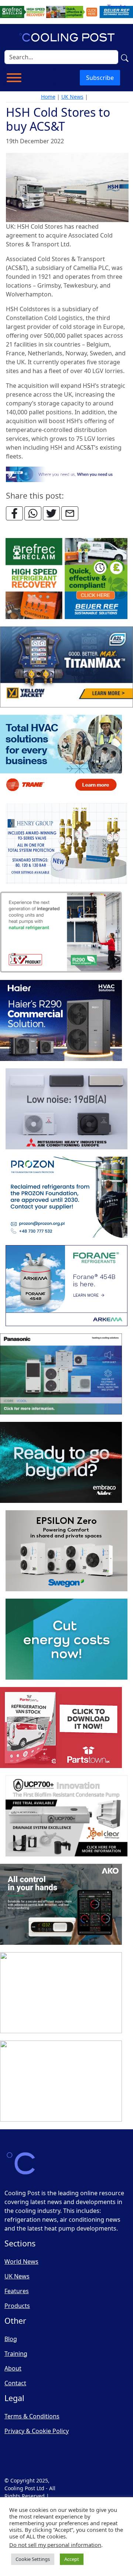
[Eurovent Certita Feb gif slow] (66, 1640)
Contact (15, 2383)
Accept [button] (72, 2559)
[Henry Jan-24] (66, 844)
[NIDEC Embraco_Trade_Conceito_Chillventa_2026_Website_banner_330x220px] (61, 1463)
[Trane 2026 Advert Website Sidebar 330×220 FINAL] (61, 756)
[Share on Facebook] (14, 513)
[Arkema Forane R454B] (66, 1286)
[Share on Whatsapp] (33, 513)
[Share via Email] (70, 513)
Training (16, 2354)
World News (21, 2262)
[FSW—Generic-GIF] (67, 474)
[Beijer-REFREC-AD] (66, 11)
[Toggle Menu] (14, 78)
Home (48, 97)
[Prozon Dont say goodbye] (66, 1198)
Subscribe (100, 78)
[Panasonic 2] (61, 1374)
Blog (11, 2339)
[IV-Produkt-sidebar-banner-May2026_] (61, 932)
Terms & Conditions (32, 2416)
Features (17, 2291)
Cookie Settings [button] (33, 2559)
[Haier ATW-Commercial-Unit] (61, 1021)
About (13, 2368)
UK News (72, 97)
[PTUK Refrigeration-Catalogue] (61, 1728)
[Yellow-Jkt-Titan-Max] (66, 667)
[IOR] (61, 2081)
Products (17, 2306)
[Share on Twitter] (51, 513)
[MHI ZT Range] (66, 1109)
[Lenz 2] (61, 1993)
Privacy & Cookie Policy (37, 2431)
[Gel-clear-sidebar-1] (66, 1816)
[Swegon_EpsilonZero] (66, 1551)
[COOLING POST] (61, 1905)
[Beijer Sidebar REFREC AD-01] (66, 579)
